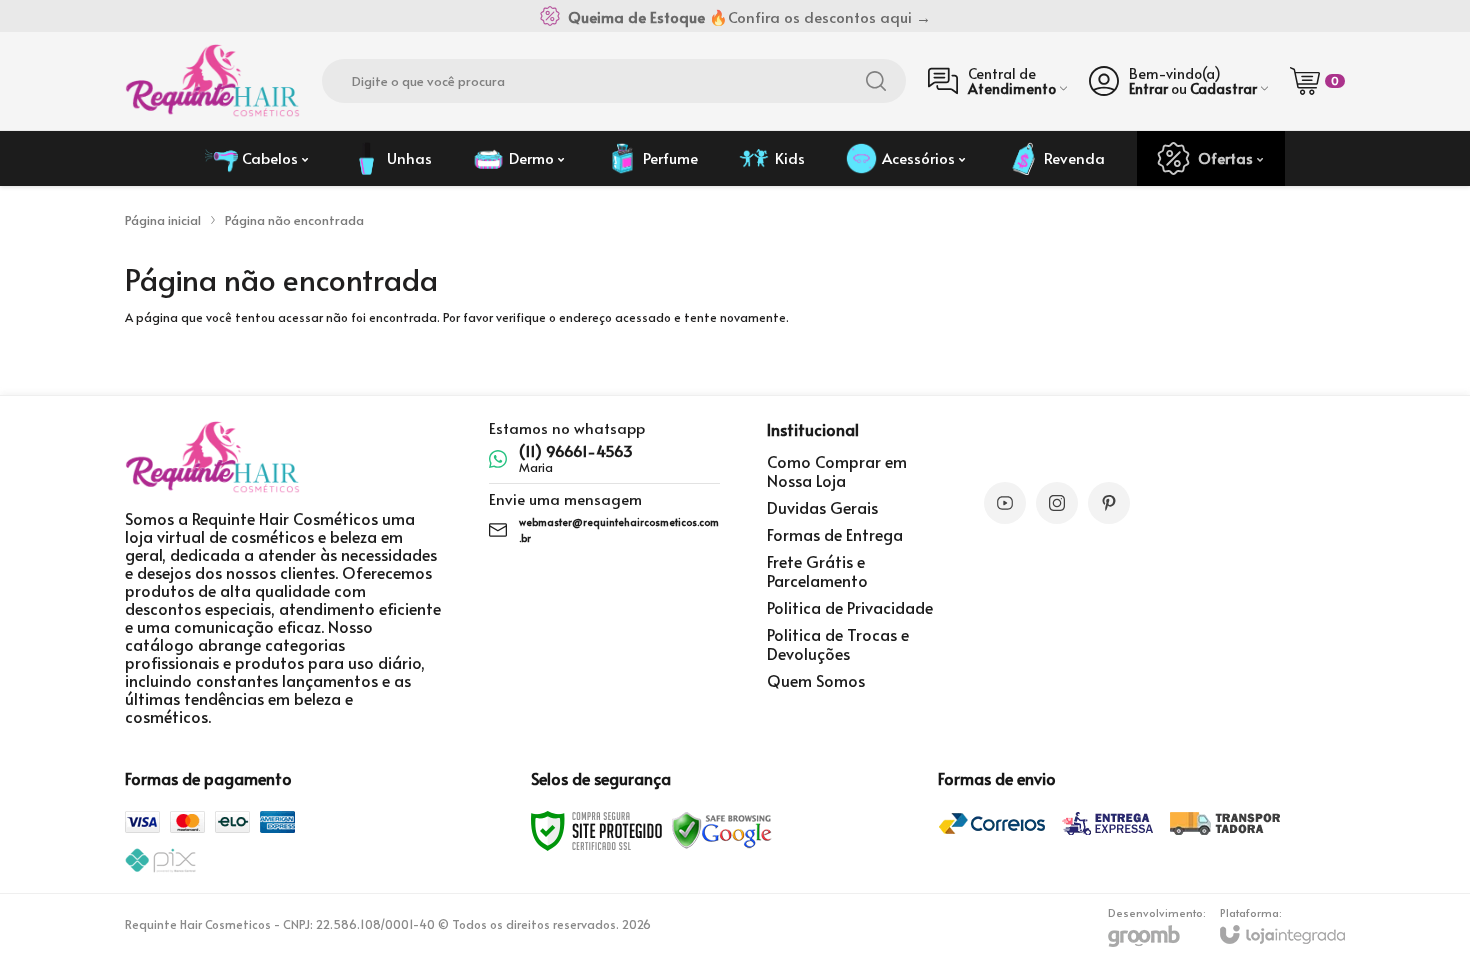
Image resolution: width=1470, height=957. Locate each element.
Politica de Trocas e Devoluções (838, 643)
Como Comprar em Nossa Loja (837, 470)
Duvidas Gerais (822, 507)
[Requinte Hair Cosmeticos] (212, 81)
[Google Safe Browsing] (722, 829)
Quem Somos (816, 680)
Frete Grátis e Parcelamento (817, 570)
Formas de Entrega (835, 534)
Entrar (1148, 88)
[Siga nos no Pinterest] (1109, 503)
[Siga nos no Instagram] (1057, 503)
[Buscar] (876, 81)
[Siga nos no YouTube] (1005, 503)
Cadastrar (1223, 88)
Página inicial (163, 220)
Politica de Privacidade (850, 607)
